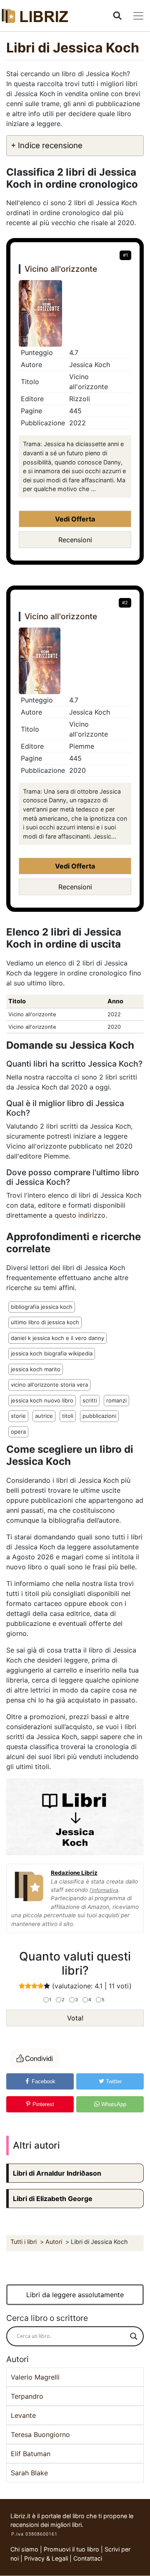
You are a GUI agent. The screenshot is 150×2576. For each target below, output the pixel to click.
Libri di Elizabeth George (53, 2199)
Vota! (75, 2018)
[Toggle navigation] (138, 16)
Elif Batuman (31, 2454)
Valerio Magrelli (35, 2377)
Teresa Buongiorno (40, 2435)
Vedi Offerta (75, 519)
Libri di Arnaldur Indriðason (57, 2173)
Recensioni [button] (75, 540)
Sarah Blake (29, 2473)
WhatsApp (113, 2104)
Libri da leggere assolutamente (75, 2295)
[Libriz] (35, 16)
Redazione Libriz (74, 1873)
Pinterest (42, 2104)
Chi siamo (24, 2549)
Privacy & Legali (47, 2558)
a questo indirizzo (77, 1215)
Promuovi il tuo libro (71, 2549)
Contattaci (88, 2558)
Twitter (113, 2081)
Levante (23, 2415)
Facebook (43, 2081)
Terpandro (27, 2396)
